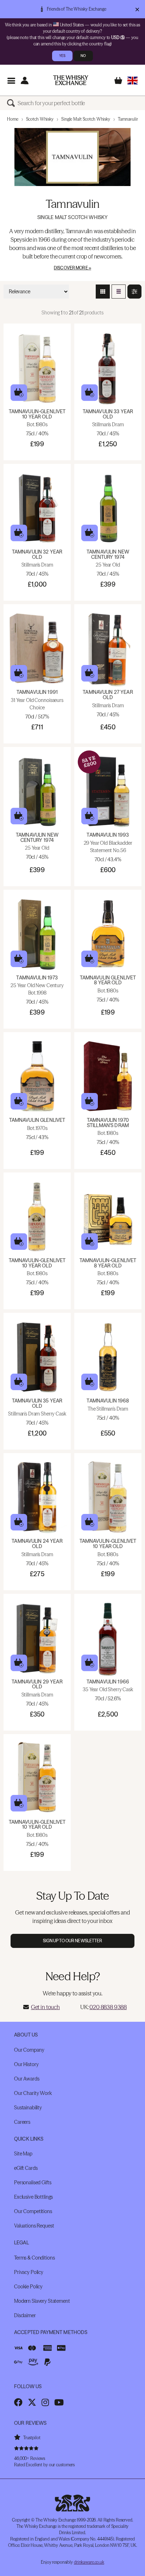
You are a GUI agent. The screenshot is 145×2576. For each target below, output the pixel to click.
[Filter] (134, 292)
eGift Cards (26, 2168)
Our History (26, 2064)
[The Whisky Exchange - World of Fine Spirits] (71, 80)
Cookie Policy (28, 2287)
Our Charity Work (33, 2093)
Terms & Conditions (34, 2258)
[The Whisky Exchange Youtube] (59, 2402)
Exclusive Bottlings (33, 2197)
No (83, 56)
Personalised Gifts (33, 2182)
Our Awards (27, 2079)
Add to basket (19, 393)
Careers (22, 2122)
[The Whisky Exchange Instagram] (45, 2402)
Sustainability (28, 2108)
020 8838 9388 (108, 2007)
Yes (62, 56)
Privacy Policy (29, 2272)
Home (13, 119)
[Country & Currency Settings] (133, 80)
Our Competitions (33, 2211)
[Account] (24, 80)
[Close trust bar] (137, 9)
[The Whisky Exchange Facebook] (18, 2402)
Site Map (23, 2154)
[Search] (12, 103)
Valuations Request (34, 2226)
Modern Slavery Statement (42, 2301)
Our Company (29, 2050)
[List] (119, 292)
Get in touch (45, 2007)
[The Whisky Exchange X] (32, 2402)
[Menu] (11, 80)
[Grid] (103, 292)
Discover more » (72, 268)
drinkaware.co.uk (89, 2562)
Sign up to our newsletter (73, 1941)
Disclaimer (25, 2315)
